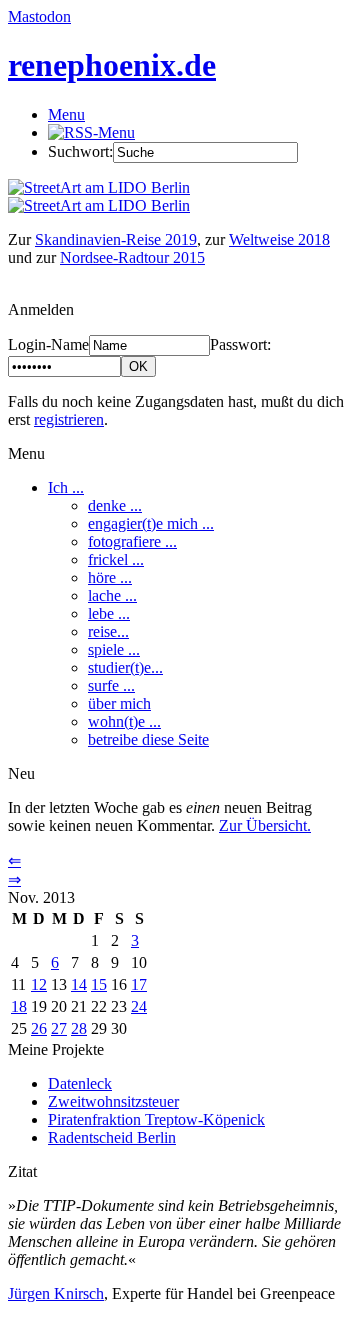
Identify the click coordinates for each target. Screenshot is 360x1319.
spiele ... (114, 649)
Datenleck (80, 1083)
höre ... (110, 577)
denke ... (115, 505)
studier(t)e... (125, 667)
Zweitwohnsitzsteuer (113, 1101)
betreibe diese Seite (148, 739)
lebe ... (109, 613)
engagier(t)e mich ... (151, 523)
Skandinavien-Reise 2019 (116, 239)
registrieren (69, 419)
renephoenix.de (112, 65)
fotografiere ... (132, 541)
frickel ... (116, 559)
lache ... (112, 595)
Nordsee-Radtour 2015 (132, 257)
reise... (108, 631)
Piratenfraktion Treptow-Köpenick (156, 1119)
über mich (119, 703)
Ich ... (66, 487)
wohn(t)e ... (124, 721)
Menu (66, 114)
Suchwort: (80, 151)
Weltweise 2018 (279, 239)
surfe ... (111, 685)
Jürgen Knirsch (56, 1293)
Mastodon (39, 16)
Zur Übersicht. (265, 825)
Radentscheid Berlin (112, 1137)
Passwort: (240, 344)
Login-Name (48, 344)
